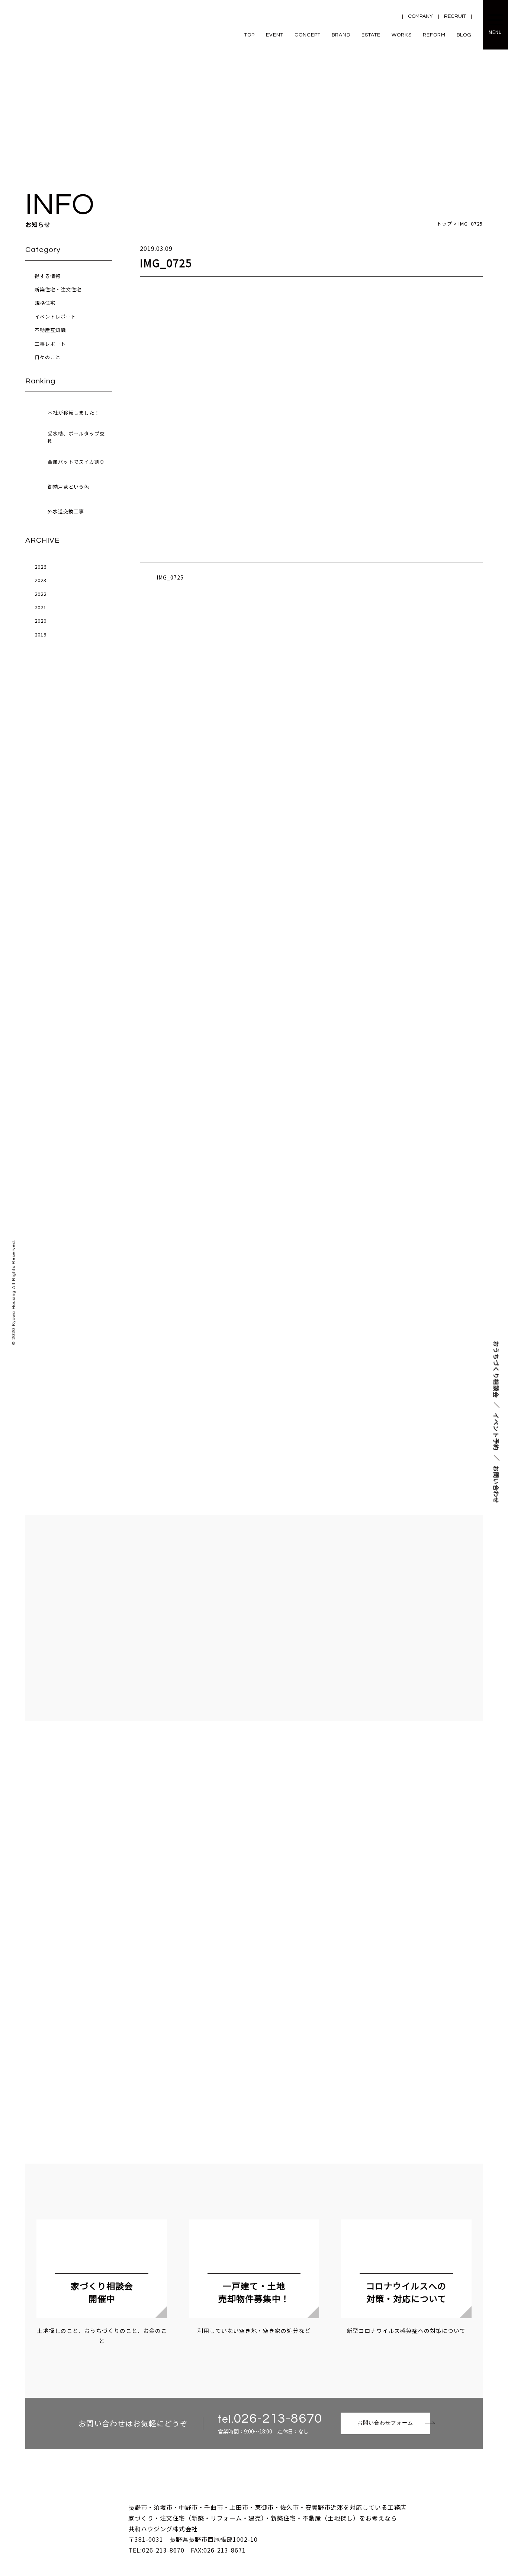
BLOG (464, 35)
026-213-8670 (278, 2419)
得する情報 (48, 276)
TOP (250, 35)
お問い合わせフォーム (385, 2423)
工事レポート (50, 344)
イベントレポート (55, 317)
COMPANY (420, 16)
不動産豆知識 (50, 330)
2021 (41, 607)
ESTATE (371, 35)
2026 (41, 567)
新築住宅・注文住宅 (58, 289)
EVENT (275, 35)
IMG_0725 (170, 577)
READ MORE (254, 1137)
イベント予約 (496, 1431)
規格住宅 (45, 303)
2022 (41, 594)
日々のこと (48, 357)
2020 (41, 621)
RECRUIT (455, 16)
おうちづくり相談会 (496, 1369)
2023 (41, 580)
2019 (41, 634)
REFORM (434, 35)
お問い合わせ (496, 1484)
